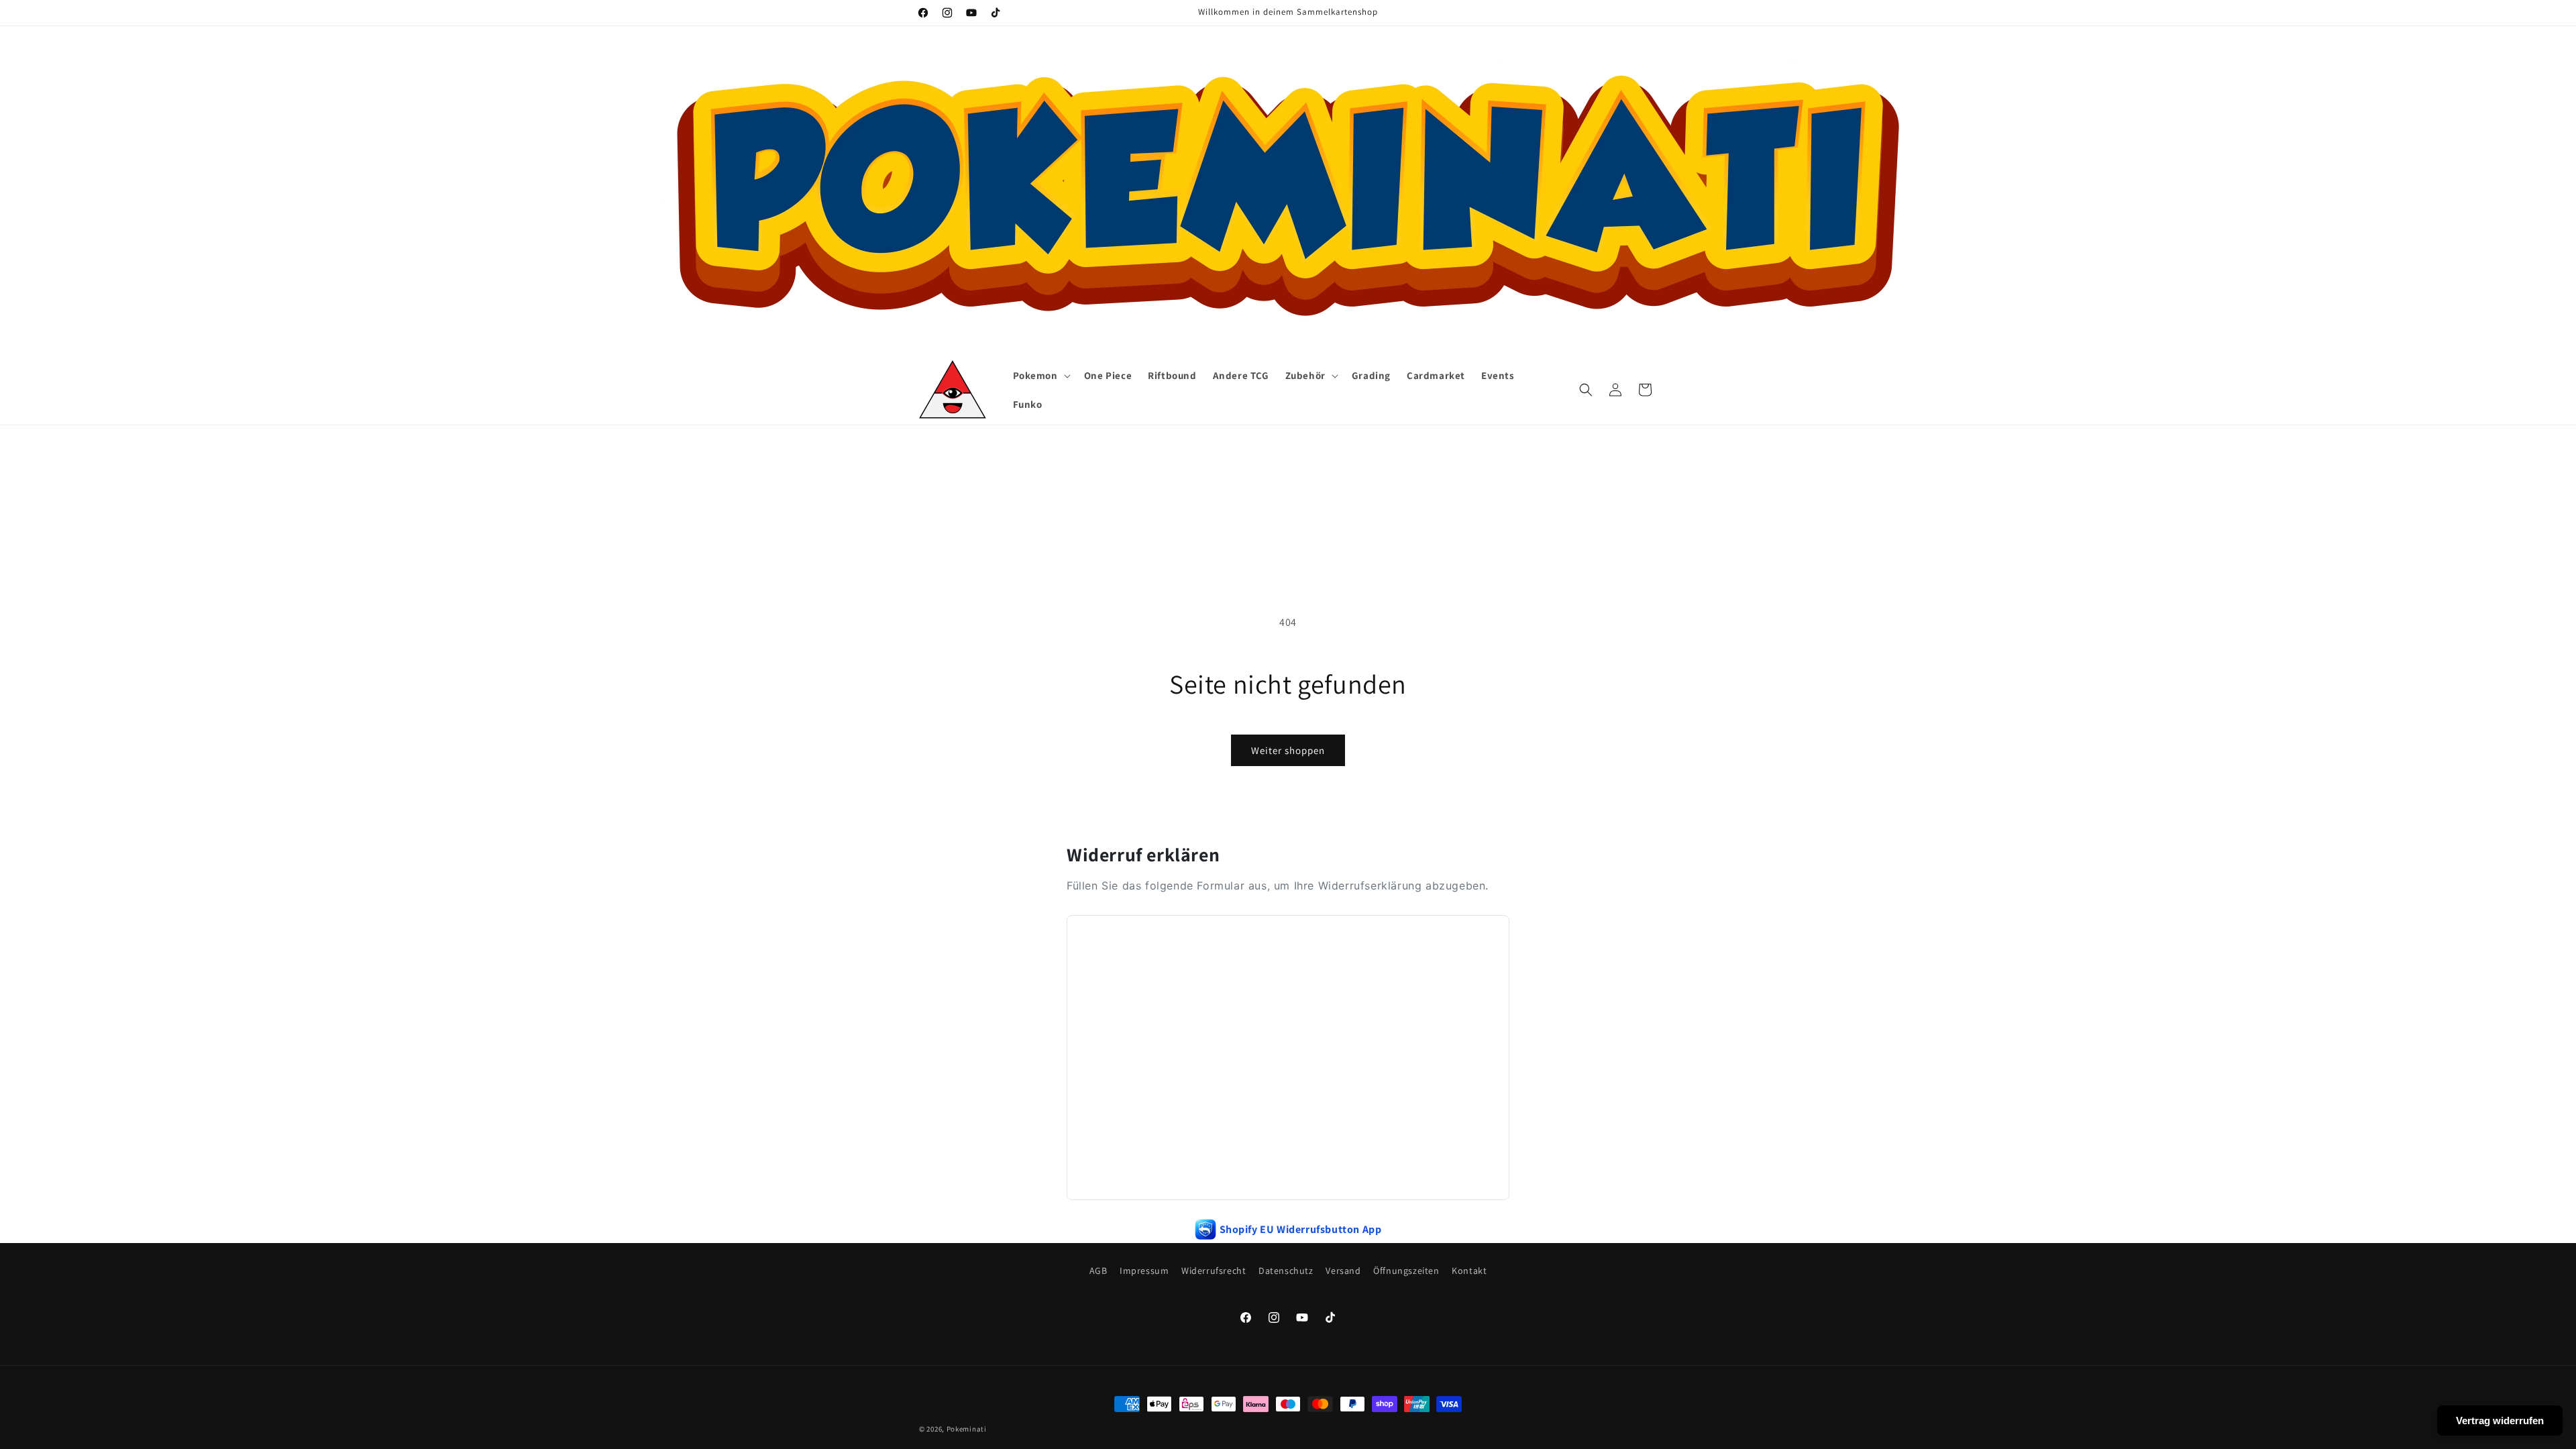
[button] (1040, 376)
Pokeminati (967, 1429)
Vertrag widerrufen (2500, 1420)
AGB (1098, 1271)
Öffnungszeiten (1406, 1271)
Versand (1343, 1271)
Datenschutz (1286, 1271)
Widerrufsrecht (1214, 1271)
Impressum (1144, 1271)
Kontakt (1469, 1271)
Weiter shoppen (1288, 750)
